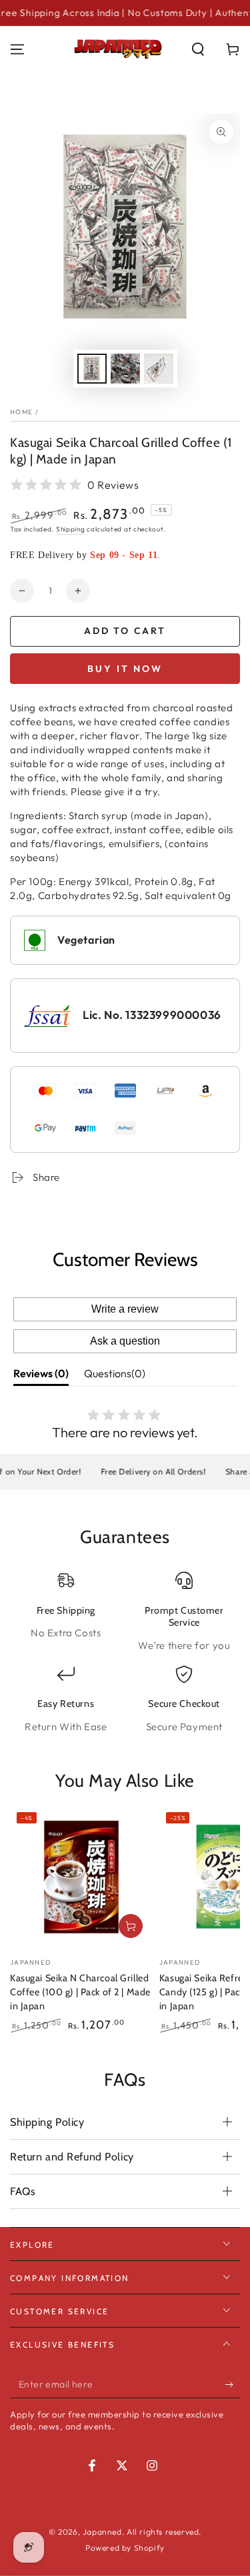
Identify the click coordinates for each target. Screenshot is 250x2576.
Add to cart (125, 631)
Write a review (125, 1309)
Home (21, 412)
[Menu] (17, 49)
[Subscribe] (232, 2385)
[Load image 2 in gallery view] (125, 369)
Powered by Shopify (125, 2548)
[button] (198, 49)
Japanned (102, 2532)
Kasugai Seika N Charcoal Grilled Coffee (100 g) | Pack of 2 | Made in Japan (80, 1992)
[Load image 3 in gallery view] (159, 369)
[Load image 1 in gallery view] (92, 369)
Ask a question (125, 1341)
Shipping (71, 529)
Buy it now (125, 669)
